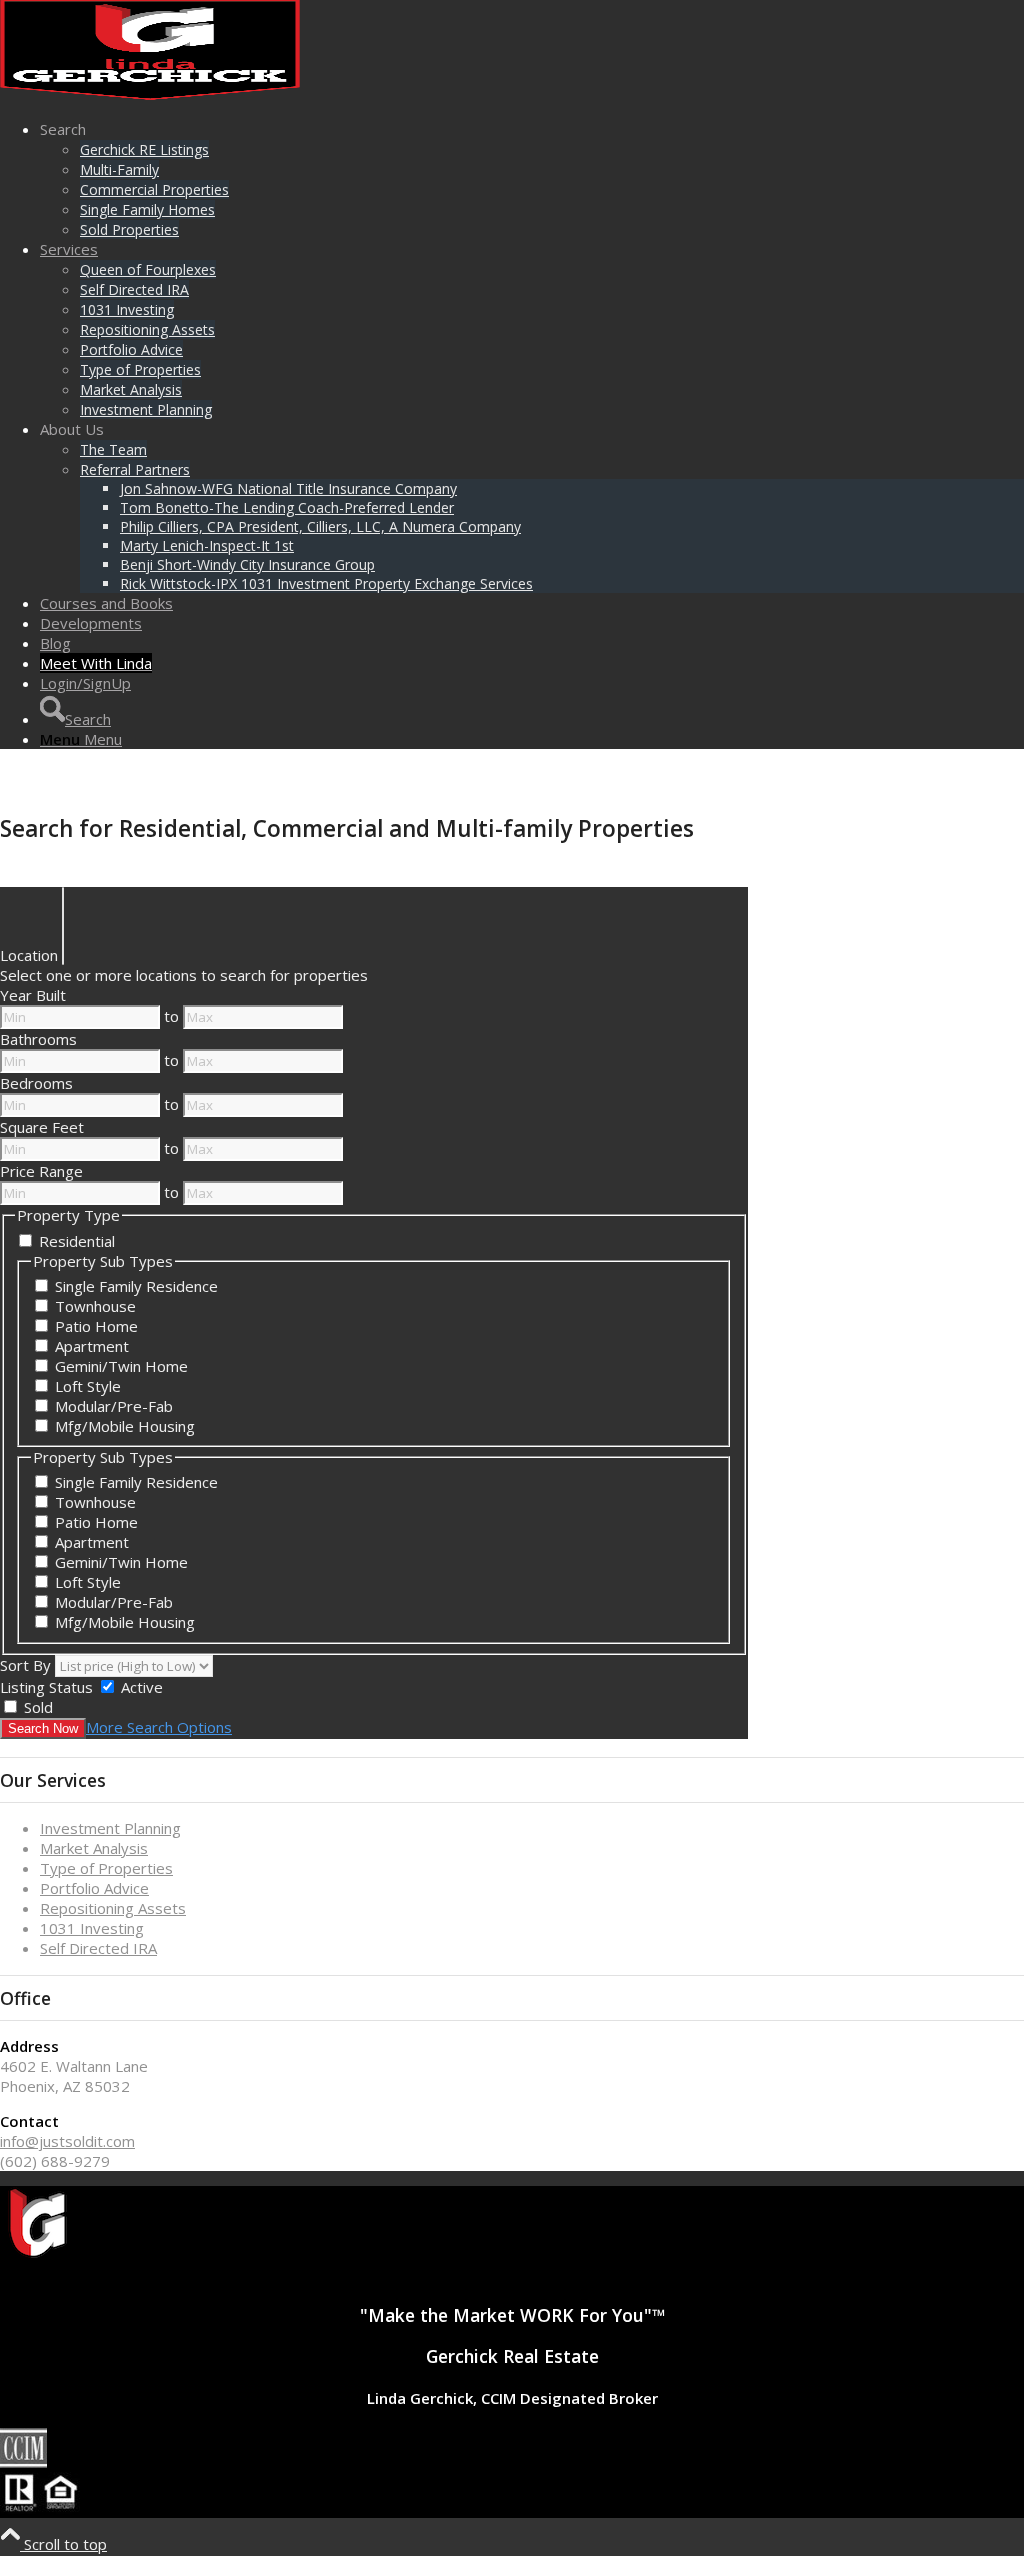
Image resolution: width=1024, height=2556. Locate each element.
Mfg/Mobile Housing (125, 1426)
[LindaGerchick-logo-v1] (150, 94)
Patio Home (96, 1326)
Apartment (92, 1346)
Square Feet (42, 1127)
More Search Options (159, 1727)
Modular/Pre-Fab (114, 1406)
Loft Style (88, 1386)
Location (29, 955)
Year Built (33, 995)
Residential (77, 1241)
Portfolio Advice (94, 1888)
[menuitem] (532, 179)
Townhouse (95, 1306)
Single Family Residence (136, 1286)
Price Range (41, 1171)
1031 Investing (92, 1928)
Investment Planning (110, 1828)
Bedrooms (36, 1083)
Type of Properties (106, 1868)
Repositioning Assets (113, 1908)
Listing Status (46, 1687)
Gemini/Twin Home (121, 1366)
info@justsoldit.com (67, 2141)
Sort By (25, 1665)
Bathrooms (38, 1039)
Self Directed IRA (98, 1948)
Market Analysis (94, 1848)
